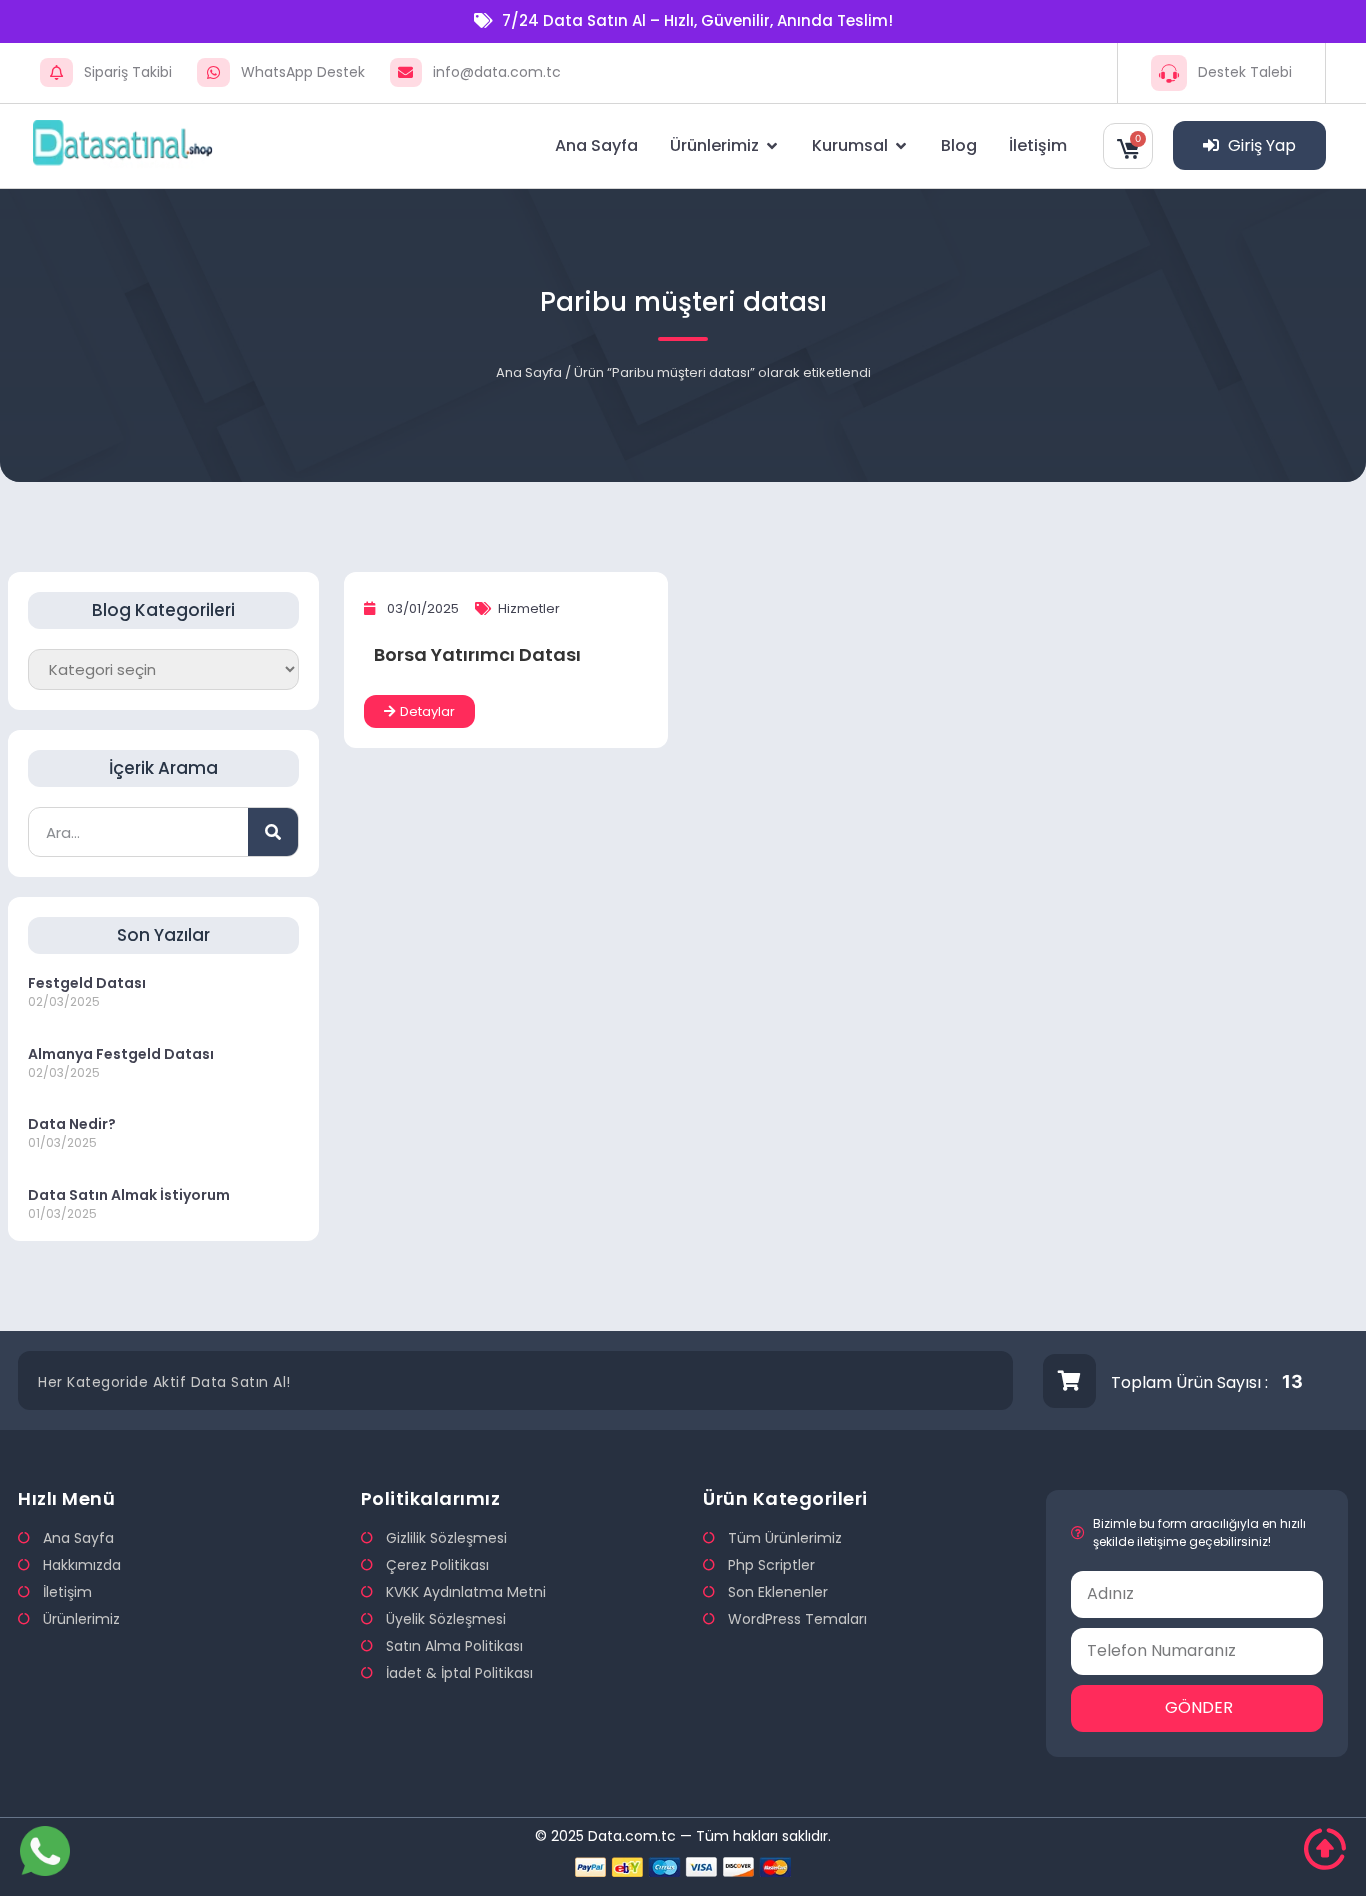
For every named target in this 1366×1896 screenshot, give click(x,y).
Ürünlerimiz (714, 145)
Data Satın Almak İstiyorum (129, 1195)
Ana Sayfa (596, 145)
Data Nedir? (72, 1124)
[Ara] (273, 832)
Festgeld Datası (87, 983)
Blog (959, 145)
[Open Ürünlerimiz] (772, 146)
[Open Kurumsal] (901, 146)
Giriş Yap (1260, 145)
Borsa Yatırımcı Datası (477, 654)
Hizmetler (529, 608)
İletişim (1038, 145)
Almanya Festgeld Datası (121, 1054)
